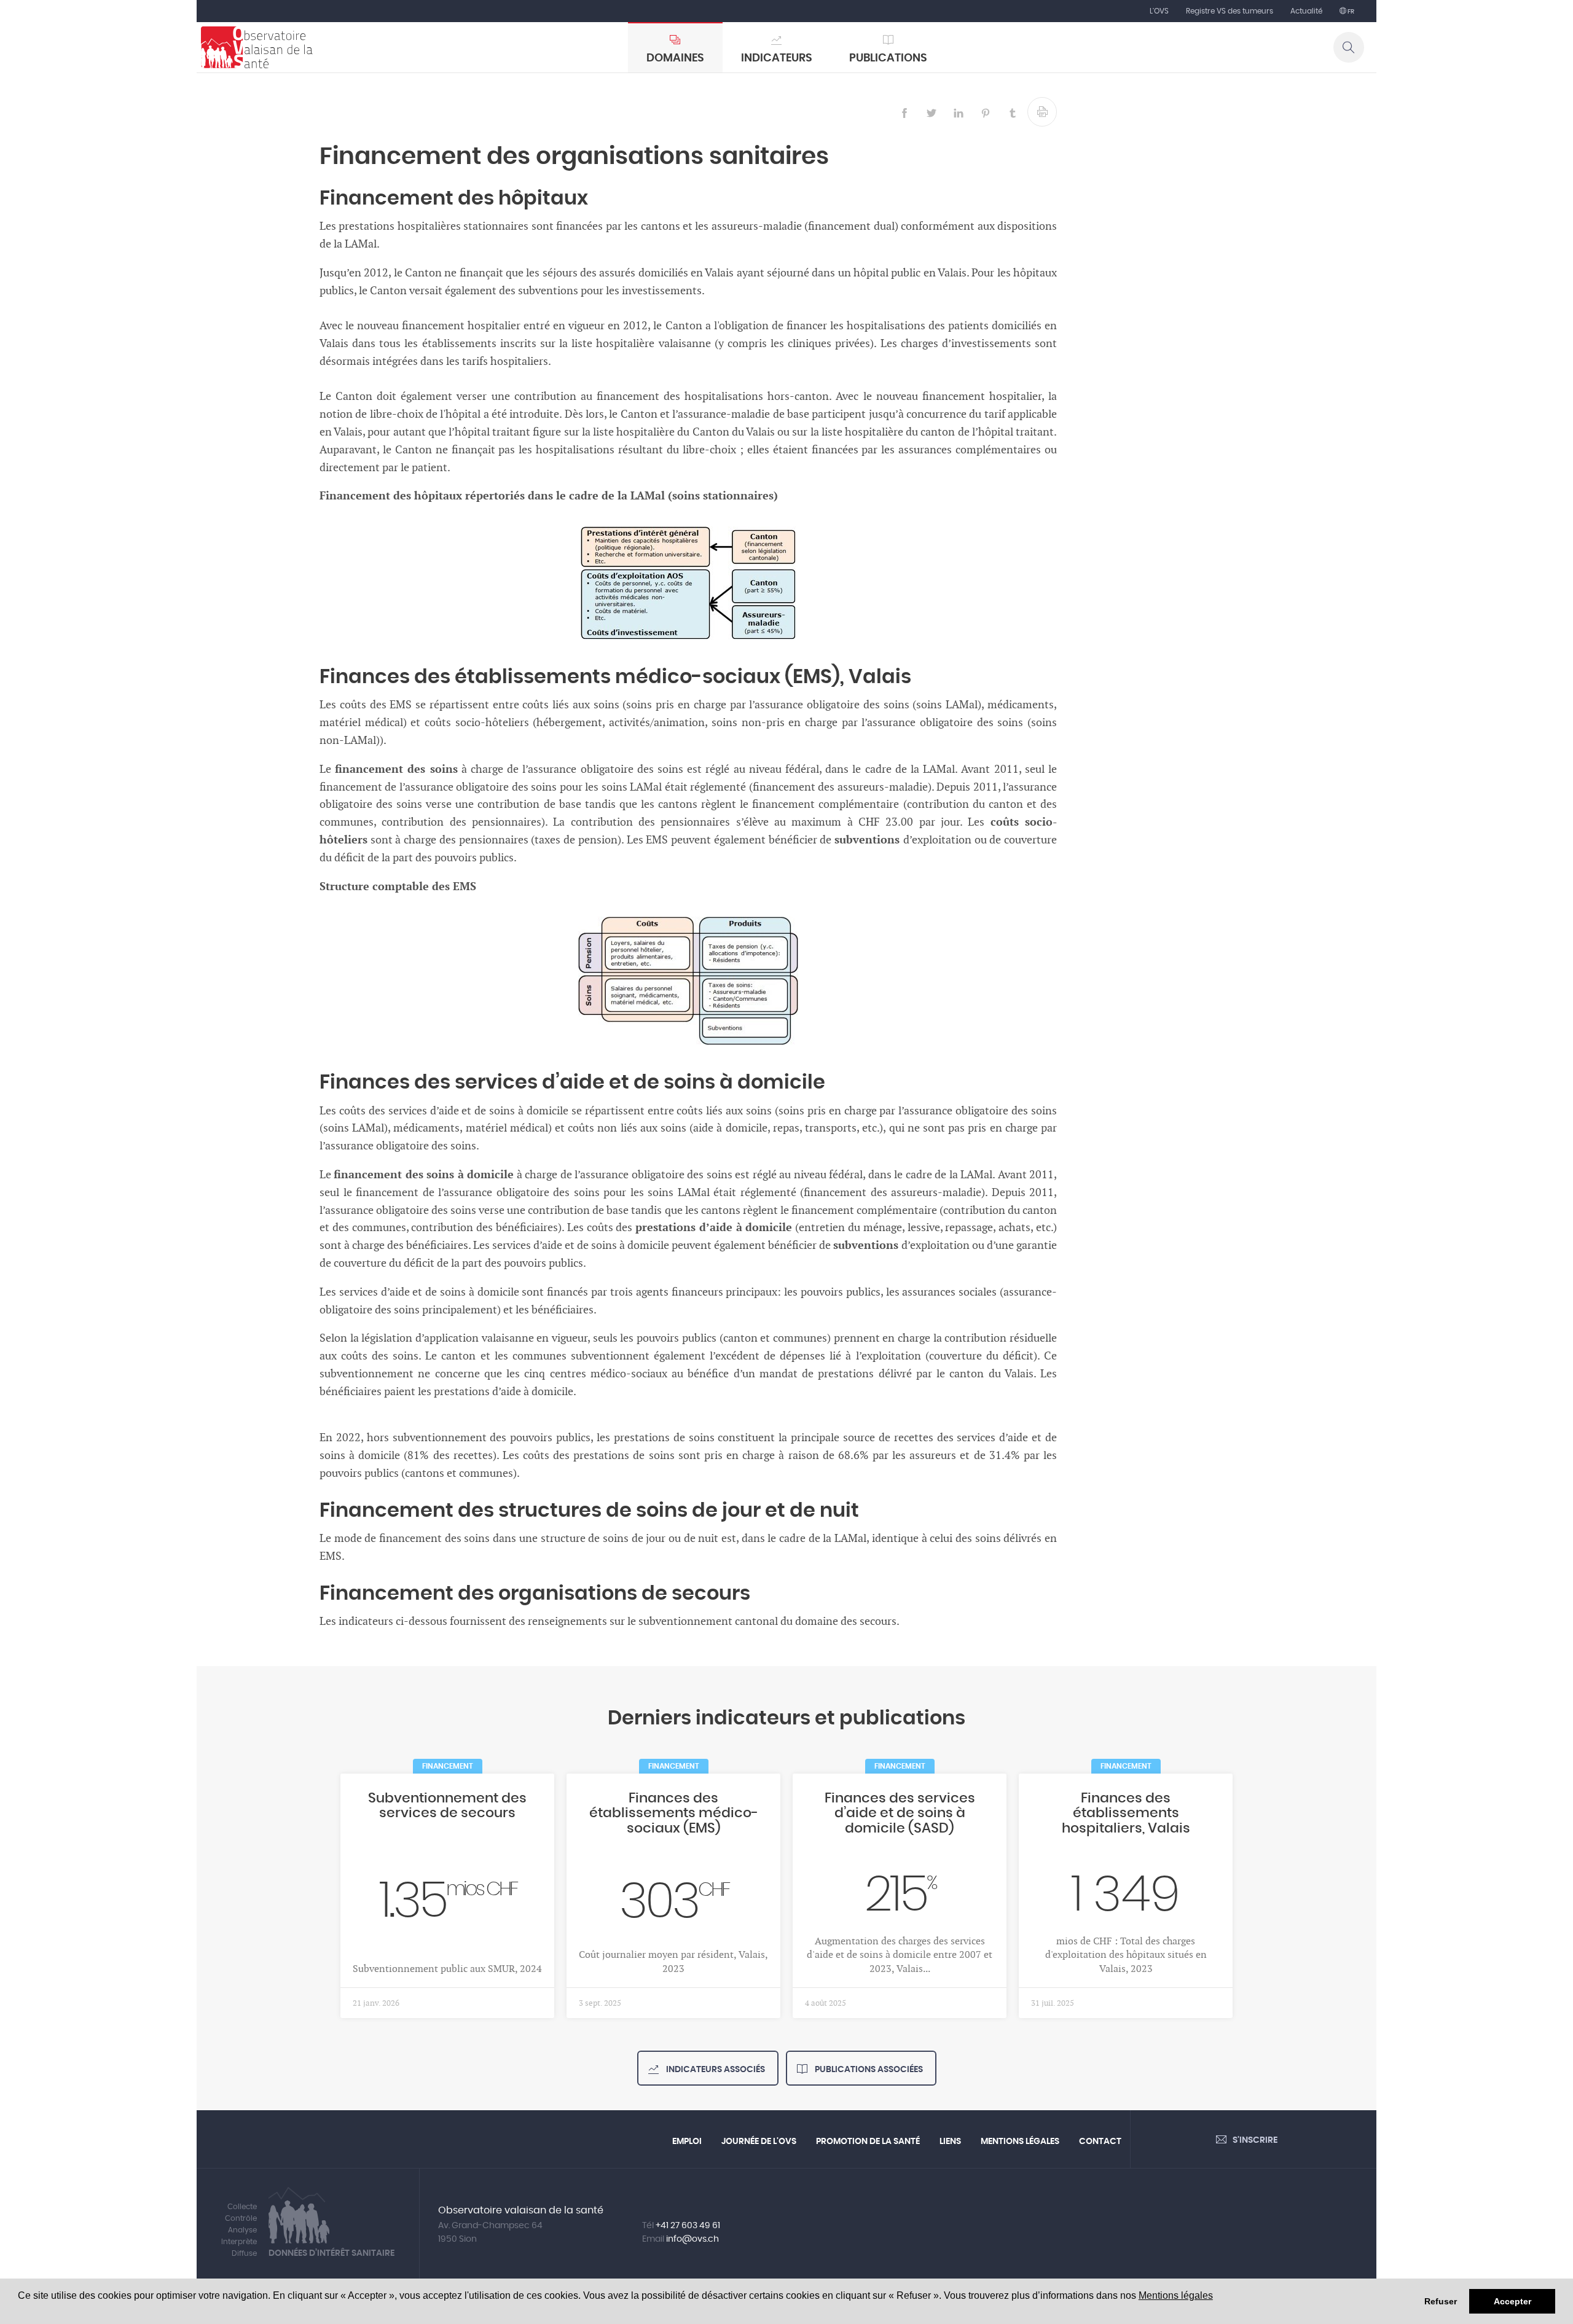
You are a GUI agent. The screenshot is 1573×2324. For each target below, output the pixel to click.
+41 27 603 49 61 (688, 2226)
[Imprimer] (1042, 112)
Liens (950, 2142)
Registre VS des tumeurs (1230, 11)
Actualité (1306, 11)
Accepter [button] (1512, 2301)
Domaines (675, 58)
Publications (888, 58)
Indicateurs (777, 58)
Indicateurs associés (715, 2070)
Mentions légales (1176, 2295)
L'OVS (1159, 11)
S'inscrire (1255, 2140)
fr (1350, 12)
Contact (1100, 2142)
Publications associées (868, 2070)
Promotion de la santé (868, 2142)
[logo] (257, 47)
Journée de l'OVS (759, 2142)
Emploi (687, 2142)
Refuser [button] (1441, 2301)
